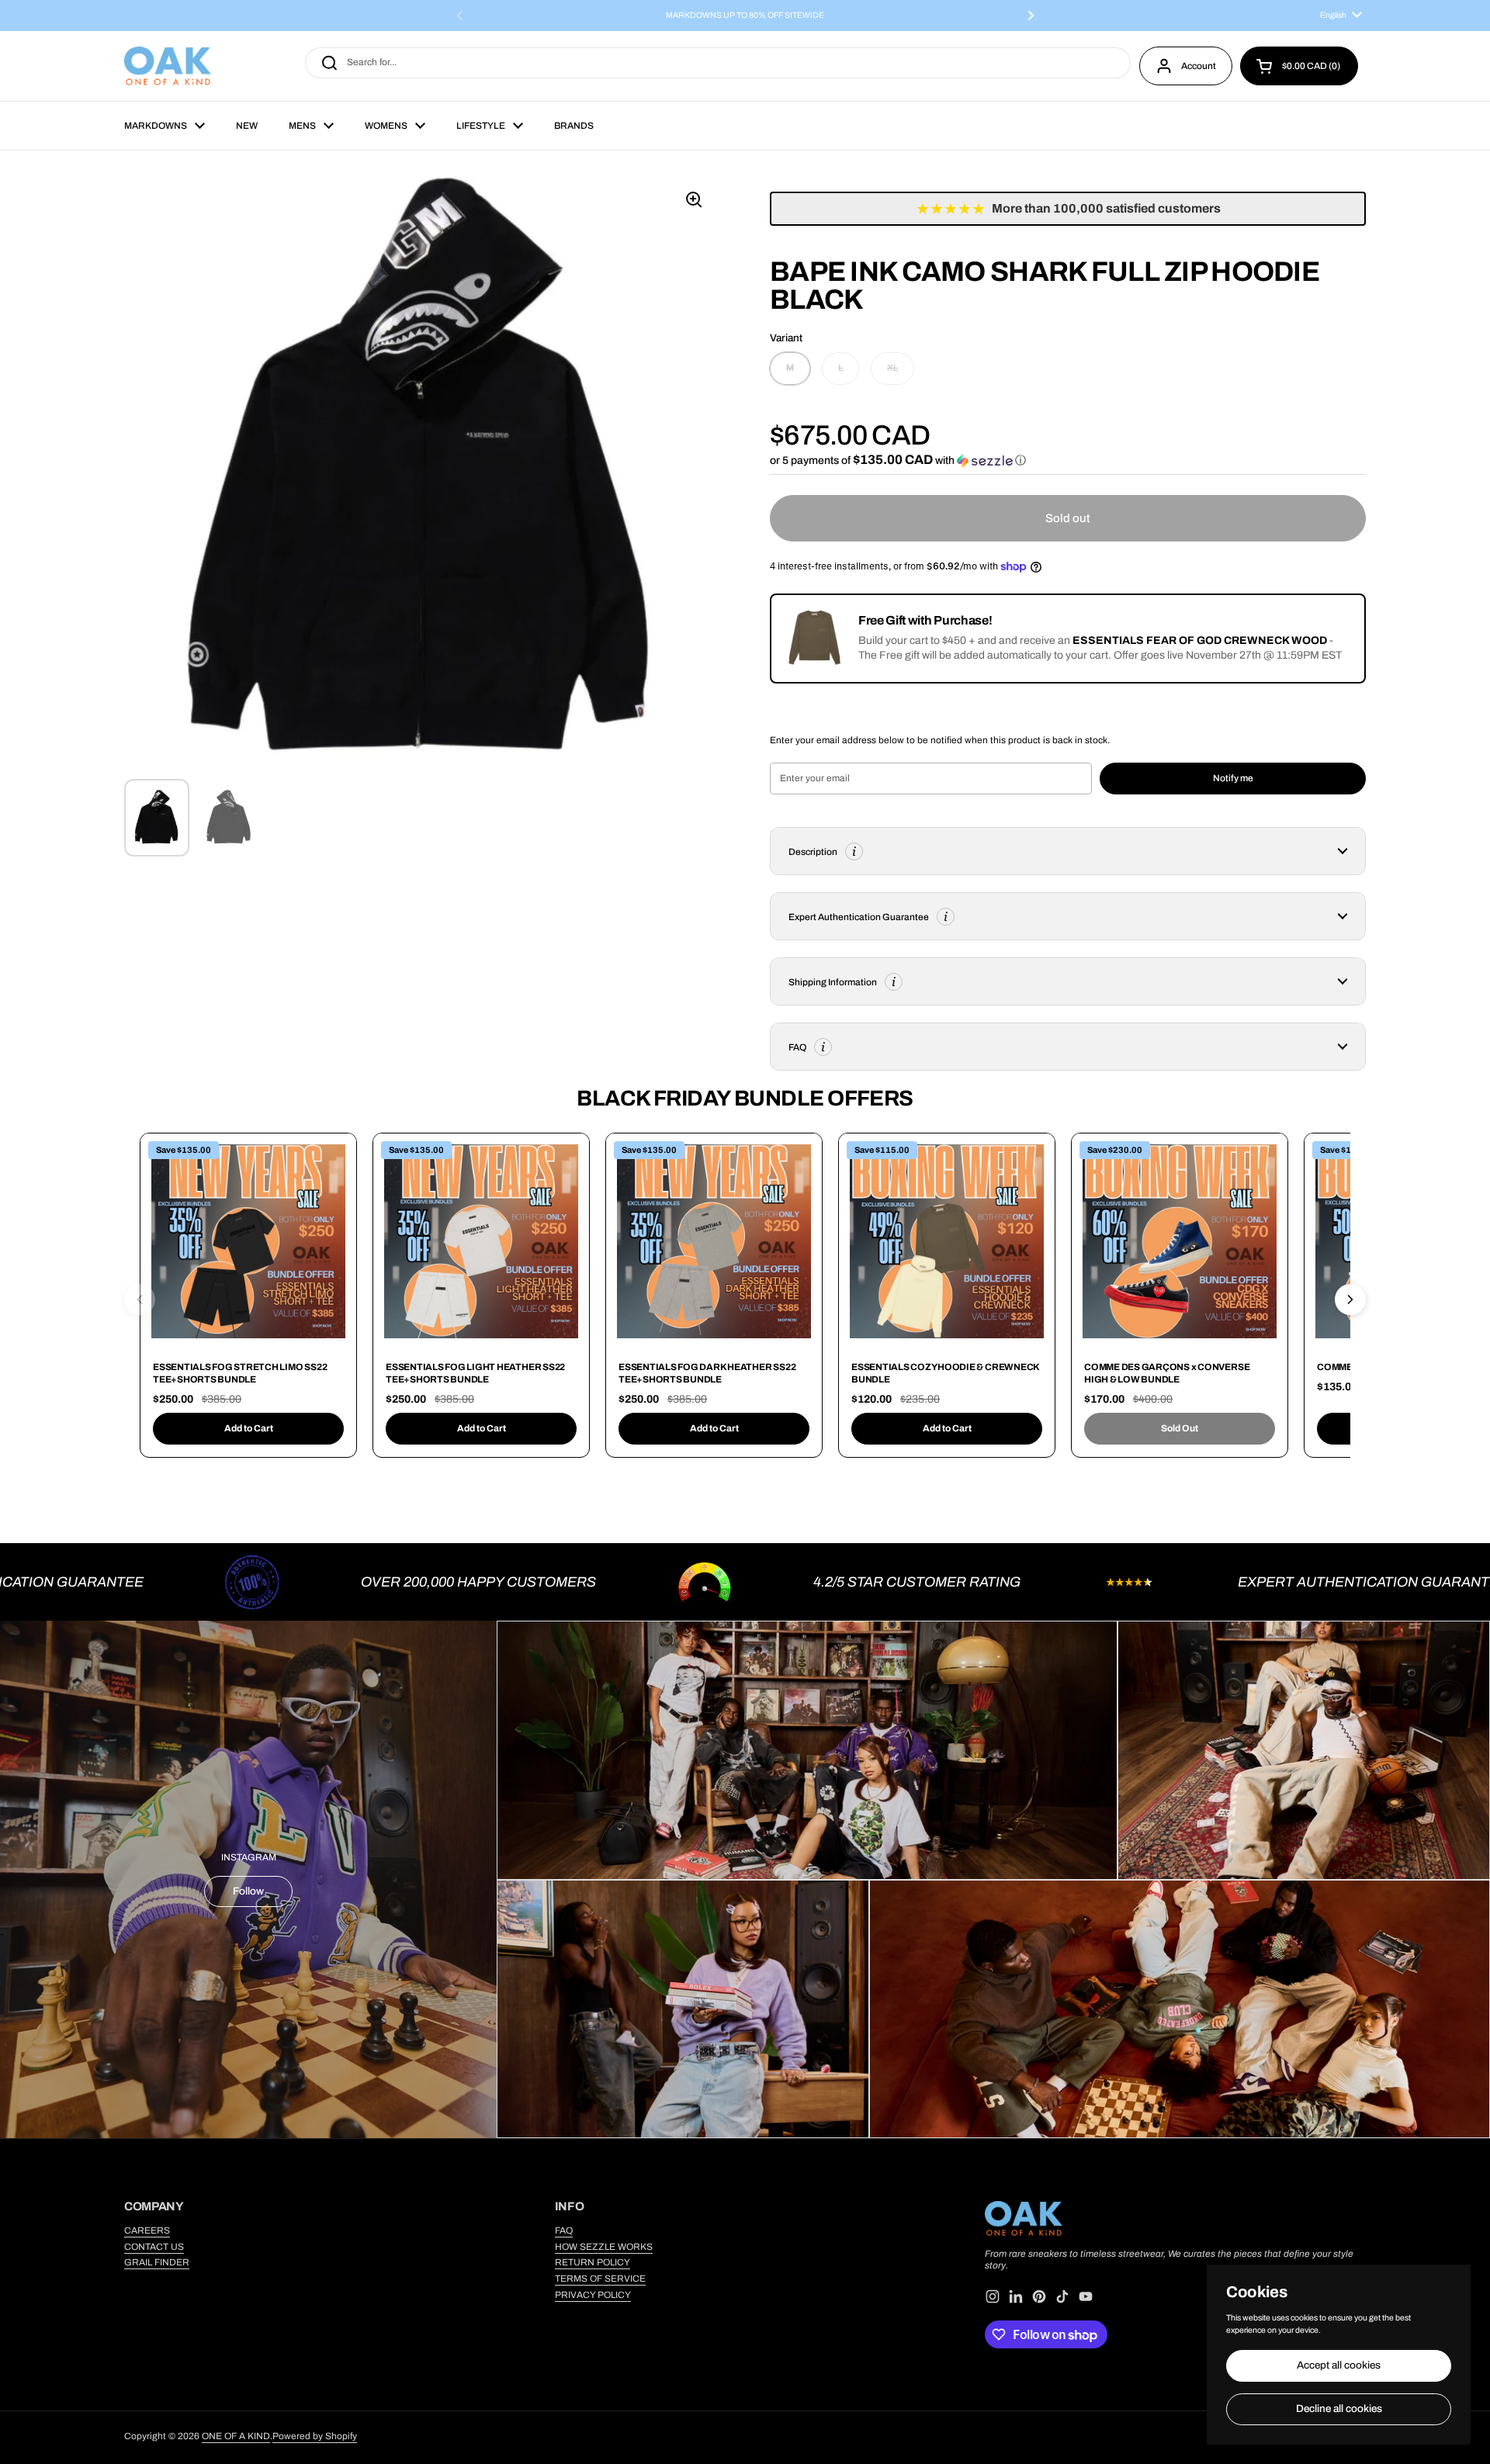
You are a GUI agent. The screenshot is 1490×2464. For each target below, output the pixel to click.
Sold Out (1180, 1428)
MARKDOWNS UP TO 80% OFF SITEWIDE (745, 16)
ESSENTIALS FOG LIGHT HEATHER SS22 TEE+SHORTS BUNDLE (475, 1373)
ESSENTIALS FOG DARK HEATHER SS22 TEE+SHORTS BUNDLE (707, 1373)
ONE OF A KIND (236, 2436)
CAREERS (147, 2230)
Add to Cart (249, 1428)
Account (1199, 66)
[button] (1299, 66)
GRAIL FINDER (157, 2262)
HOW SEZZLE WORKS (604, 2247)
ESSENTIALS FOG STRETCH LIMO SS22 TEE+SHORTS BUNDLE (240, 1373)
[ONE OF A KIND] (168, 66)
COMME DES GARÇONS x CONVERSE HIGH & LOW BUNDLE (1167, 1373)
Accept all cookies (1339, 2365)
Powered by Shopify (315, 2436)
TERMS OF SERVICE (600, 2279)
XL (892, 368)
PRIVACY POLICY (593, 2295)
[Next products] (1350, 1299)
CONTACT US (154, 2247)
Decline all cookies (1339, 2409)
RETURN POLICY (593, 2262)
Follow (248, 1891)
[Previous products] (140, 1299)
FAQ (564, 2230)
